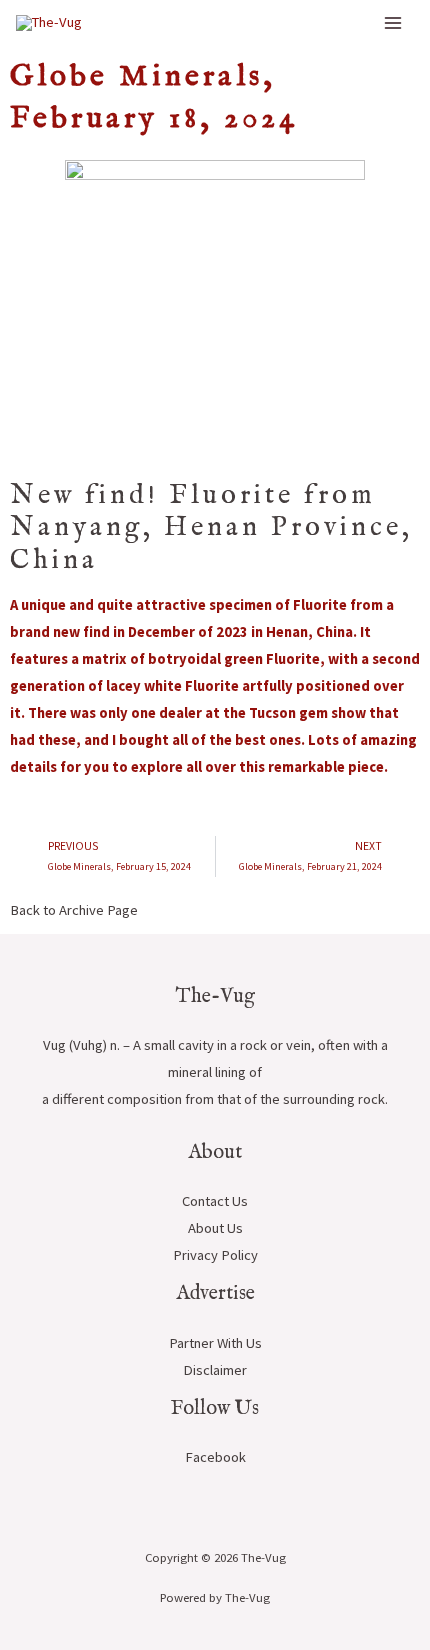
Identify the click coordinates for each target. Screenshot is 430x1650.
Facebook (215, 1457)
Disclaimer (215, 1370)
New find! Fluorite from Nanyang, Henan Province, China (211, 528)
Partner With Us (215, 1343)
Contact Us (215, 1201)
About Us (215, 1228)
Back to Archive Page (74, 910)
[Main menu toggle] (393, 23)
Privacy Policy (215, 1255)
